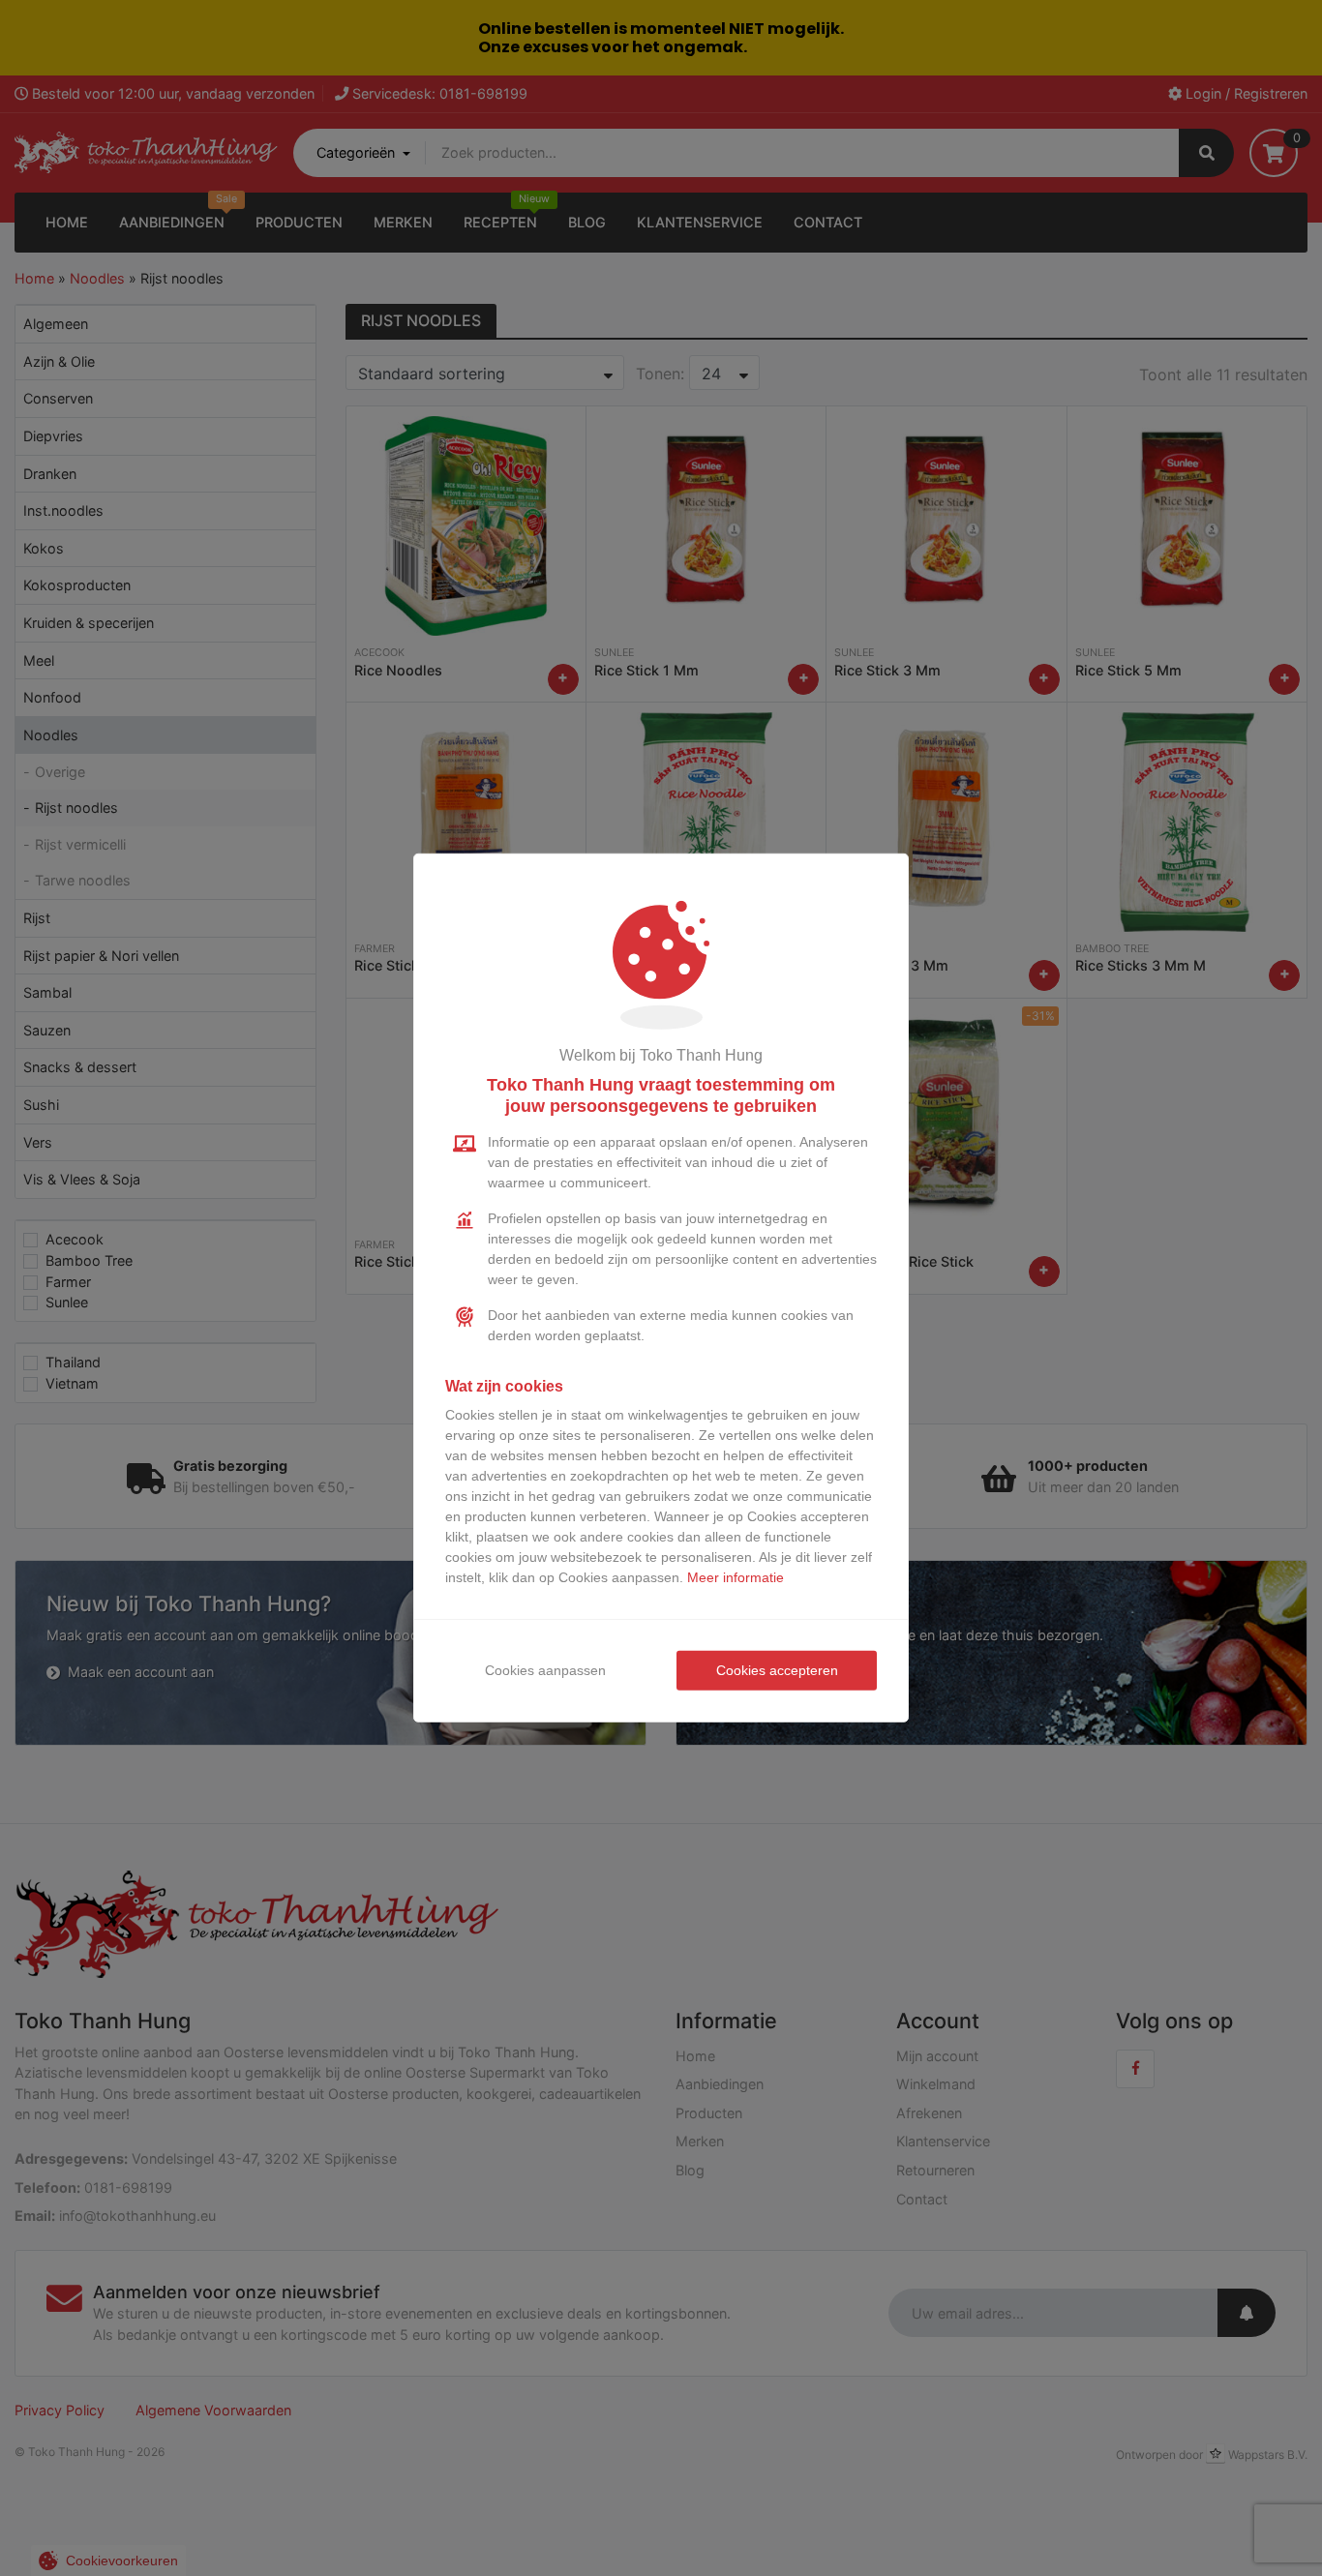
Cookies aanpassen (545, 1670)
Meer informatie (736, 1577)
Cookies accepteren (777, 1670)
